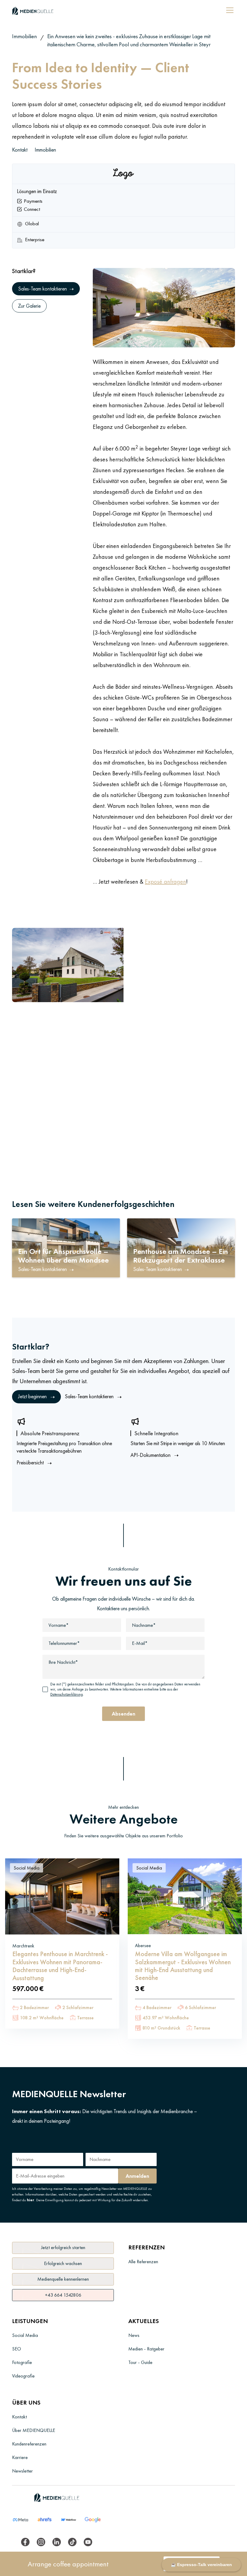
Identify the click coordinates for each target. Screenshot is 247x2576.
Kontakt (20, 150)
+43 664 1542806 (63, 2295)
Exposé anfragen (166, 882)
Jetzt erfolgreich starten (63, 2248)
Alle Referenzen (143, 2262)
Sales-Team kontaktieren (93, 1397)
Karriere (20, 2457)
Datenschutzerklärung (67, 1694)
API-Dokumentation (155, 1455)
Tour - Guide (140, 2362)
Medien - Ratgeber (146, 2349)
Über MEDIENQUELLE (34, 2430)
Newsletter (22, 2471)
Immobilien (24, 36)
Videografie (23, 2376)
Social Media (27, 1868)
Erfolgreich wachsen (63, 2263)
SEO (17, 2349)
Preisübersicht (34, 1463)
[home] (33, 10)
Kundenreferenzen (29, 2444)
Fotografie (22, 2362)
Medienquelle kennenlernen (63, 2279)
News (134, 2335)
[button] (229, 10)
